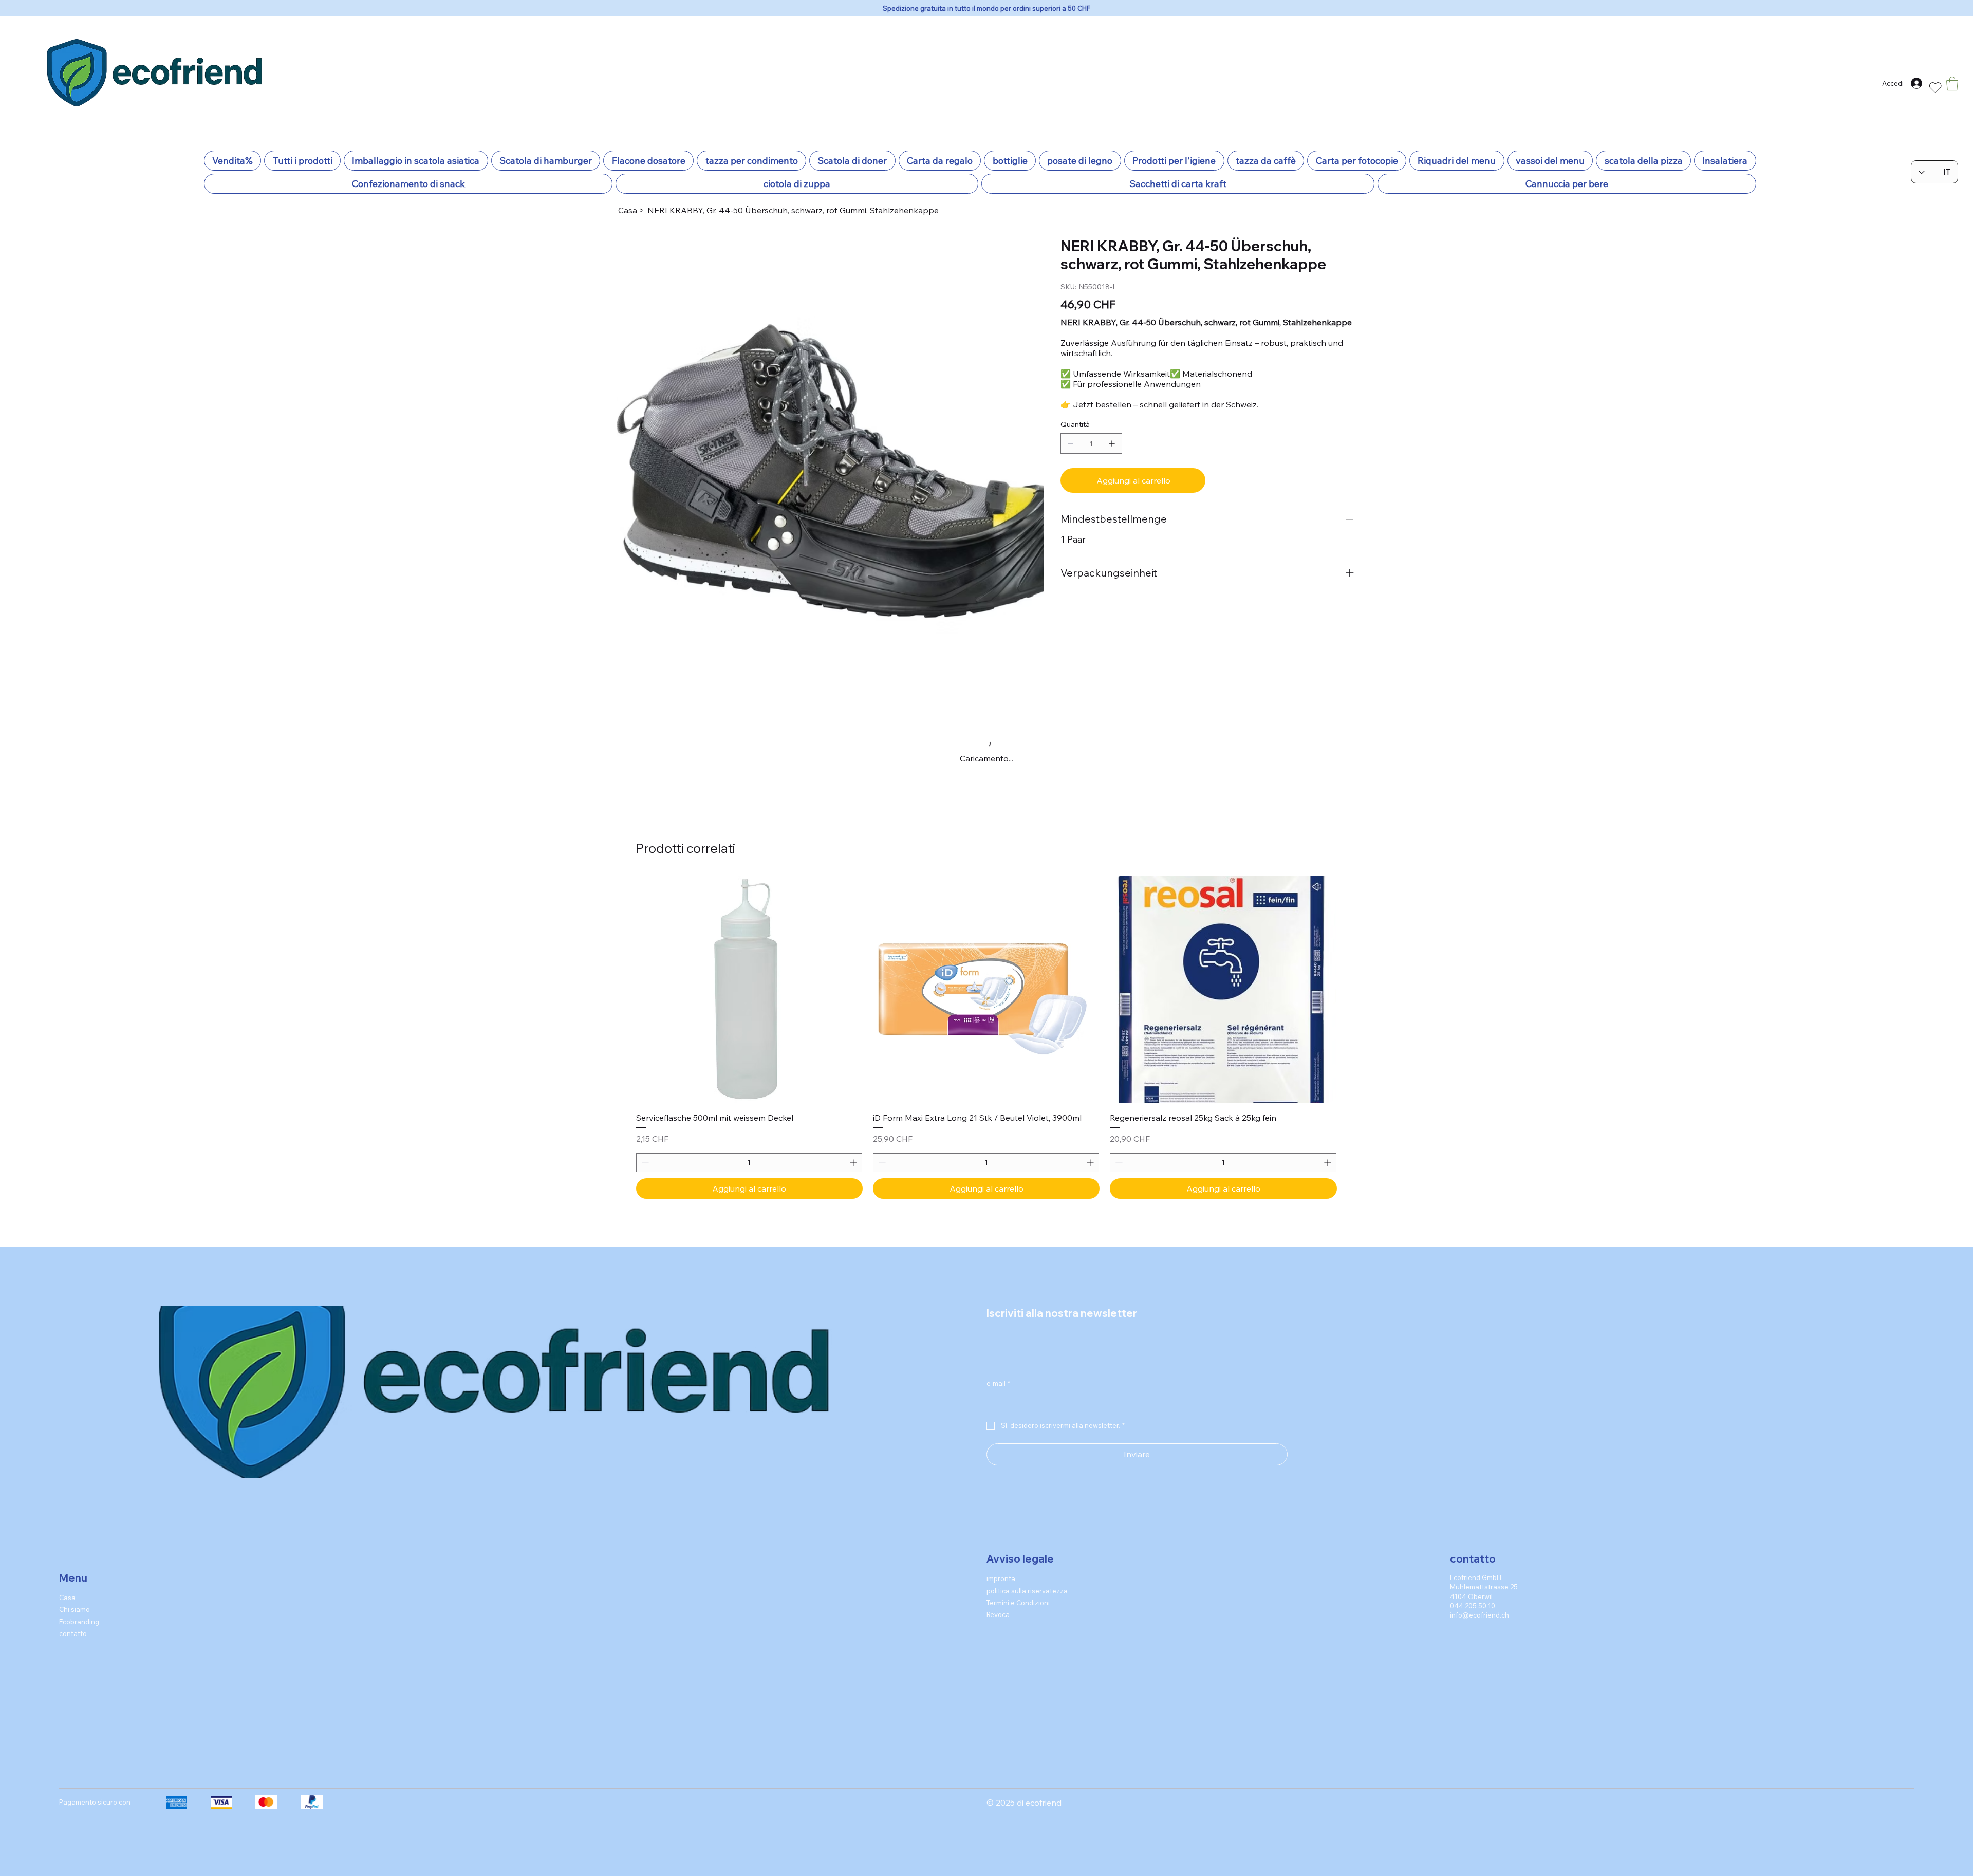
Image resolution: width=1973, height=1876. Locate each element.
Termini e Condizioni (1018, 1527)
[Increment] (854, 1086)
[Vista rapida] (749, 913)
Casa (67, 1521)
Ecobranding (79, 1546)
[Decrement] (644, 1086)
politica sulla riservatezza (1027, 1515)
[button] (1952, 83)
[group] (986, 961)
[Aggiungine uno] (1112, 443)
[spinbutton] (749, 1086)
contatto (73, 1557)
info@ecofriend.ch (1479, 1539)
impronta (1001, 1502)
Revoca (998, 1538)
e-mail (998, 1307)
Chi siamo (75, 1533)
